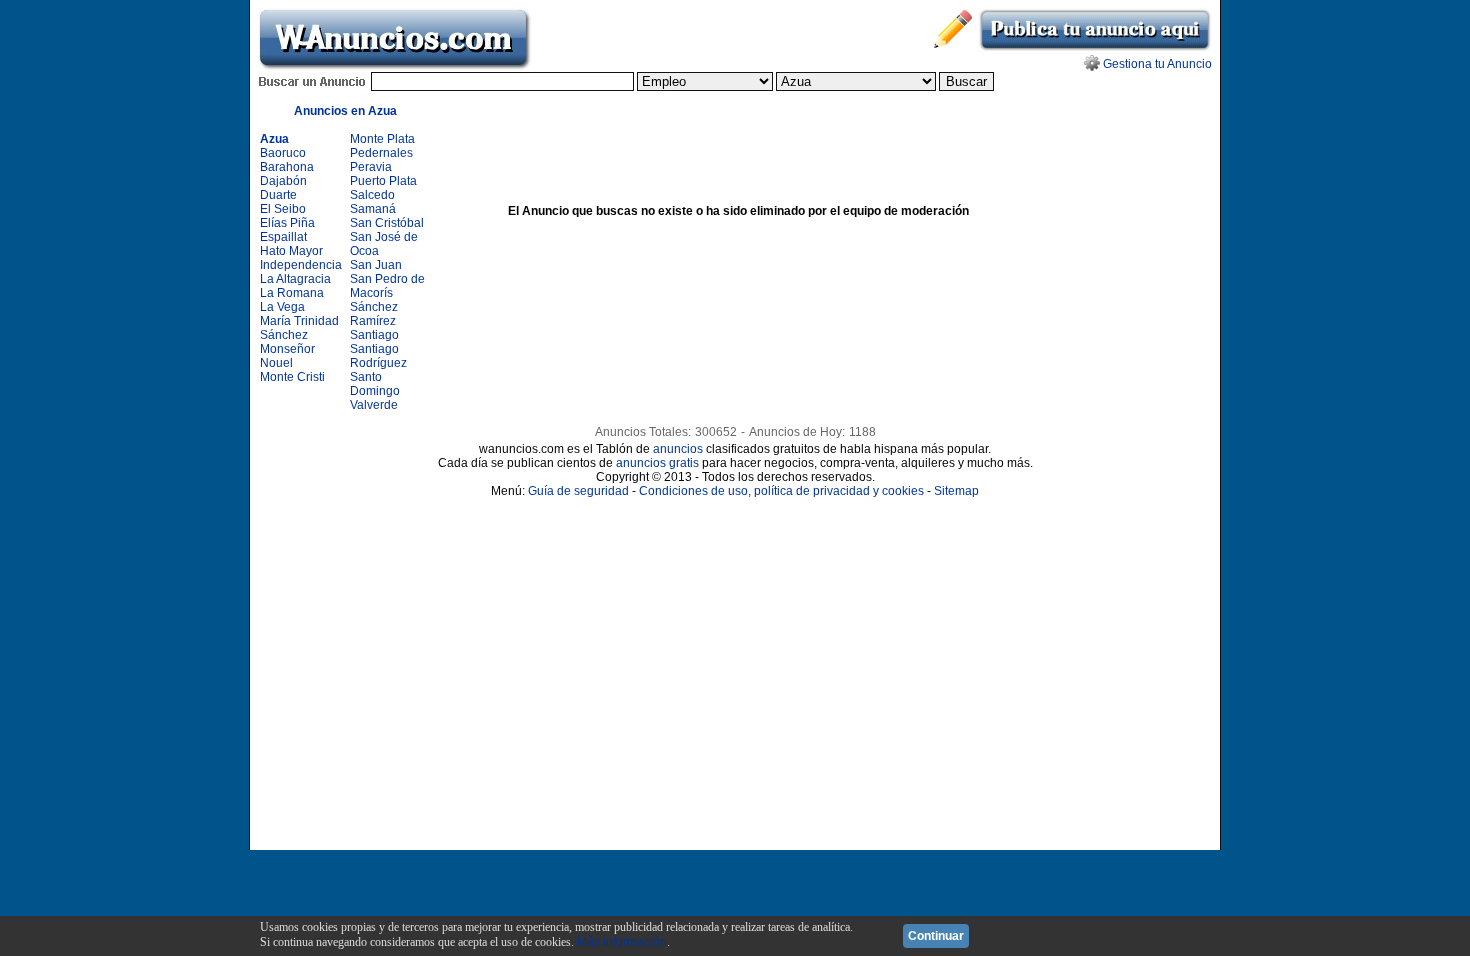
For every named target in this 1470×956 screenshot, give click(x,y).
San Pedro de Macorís (387, 286)
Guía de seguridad (578, 491)
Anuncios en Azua (345, 111)
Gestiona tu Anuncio (1157, 64)
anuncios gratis (657, 463)
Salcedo (372, 195)
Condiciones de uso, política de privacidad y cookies (781, 491)
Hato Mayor (291, 251)
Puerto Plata (383, 181)
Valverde (374, 405)
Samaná (373, 209)
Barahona (287, 167)
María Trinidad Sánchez (299, 328)
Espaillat (283, 237)
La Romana (292, 293)
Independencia (301, 265)
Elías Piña (287, 223)
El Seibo (283, 209)
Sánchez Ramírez (374, 314)
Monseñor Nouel (287, 356)
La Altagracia (295, 279)
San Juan (376, 265)
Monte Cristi (292, 377)
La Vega (282, 307)
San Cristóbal (387, 223)
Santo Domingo (375, 384)
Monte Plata (382, 139)
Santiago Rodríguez (378, 356)
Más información (622, 942)
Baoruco (283, 153)
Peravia (371, 167)
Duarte (278, 195)
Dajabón (283, 181)
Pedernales (381, 153)
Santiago (374, 335)
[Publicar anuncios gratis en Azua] (1095, 48)
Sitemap (956, 491)
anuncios (678, 449)
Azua (274, 139)
